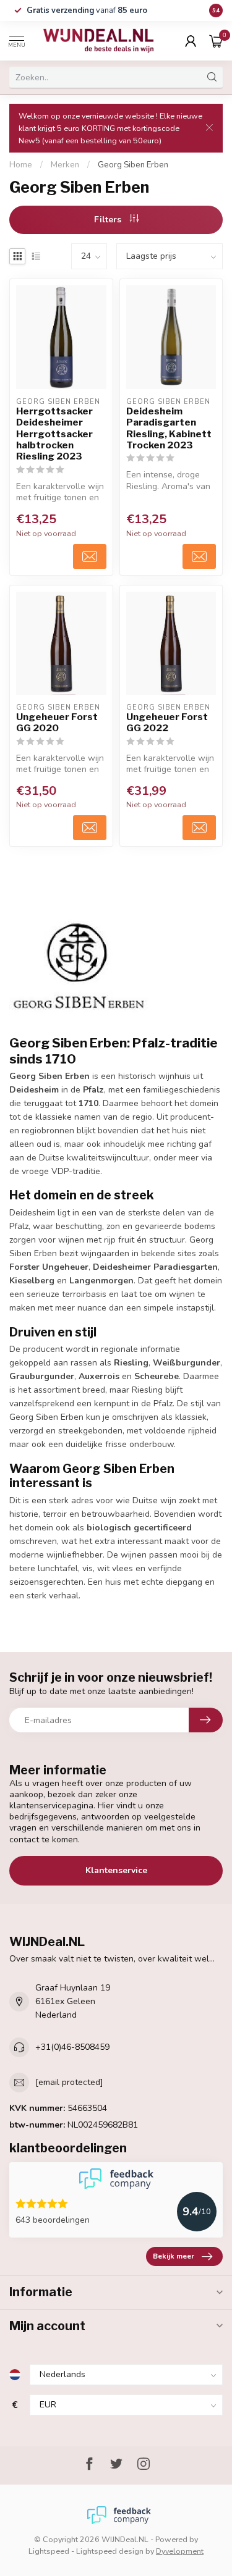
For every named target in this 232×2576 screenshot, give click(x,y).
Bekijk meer (174, 2256)
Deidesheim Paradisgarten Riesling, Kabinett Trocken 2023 (169, 428)
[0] (216, 41)
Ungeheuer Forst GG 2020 (57, 723)
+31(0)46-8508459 (72, 2047)
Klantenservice (116, 1870)
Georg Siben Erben (133, 165)
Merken (65, 165)
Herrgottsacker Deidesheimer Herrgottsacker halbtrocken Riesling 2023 (54, 434)
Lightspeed (49, 2551)
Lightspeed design (110, 2551)
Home (21, 165)
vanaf (87, 10)
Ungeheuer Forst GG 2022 (167, 723)
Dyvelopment (180, 2551)
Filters (109, 220)
